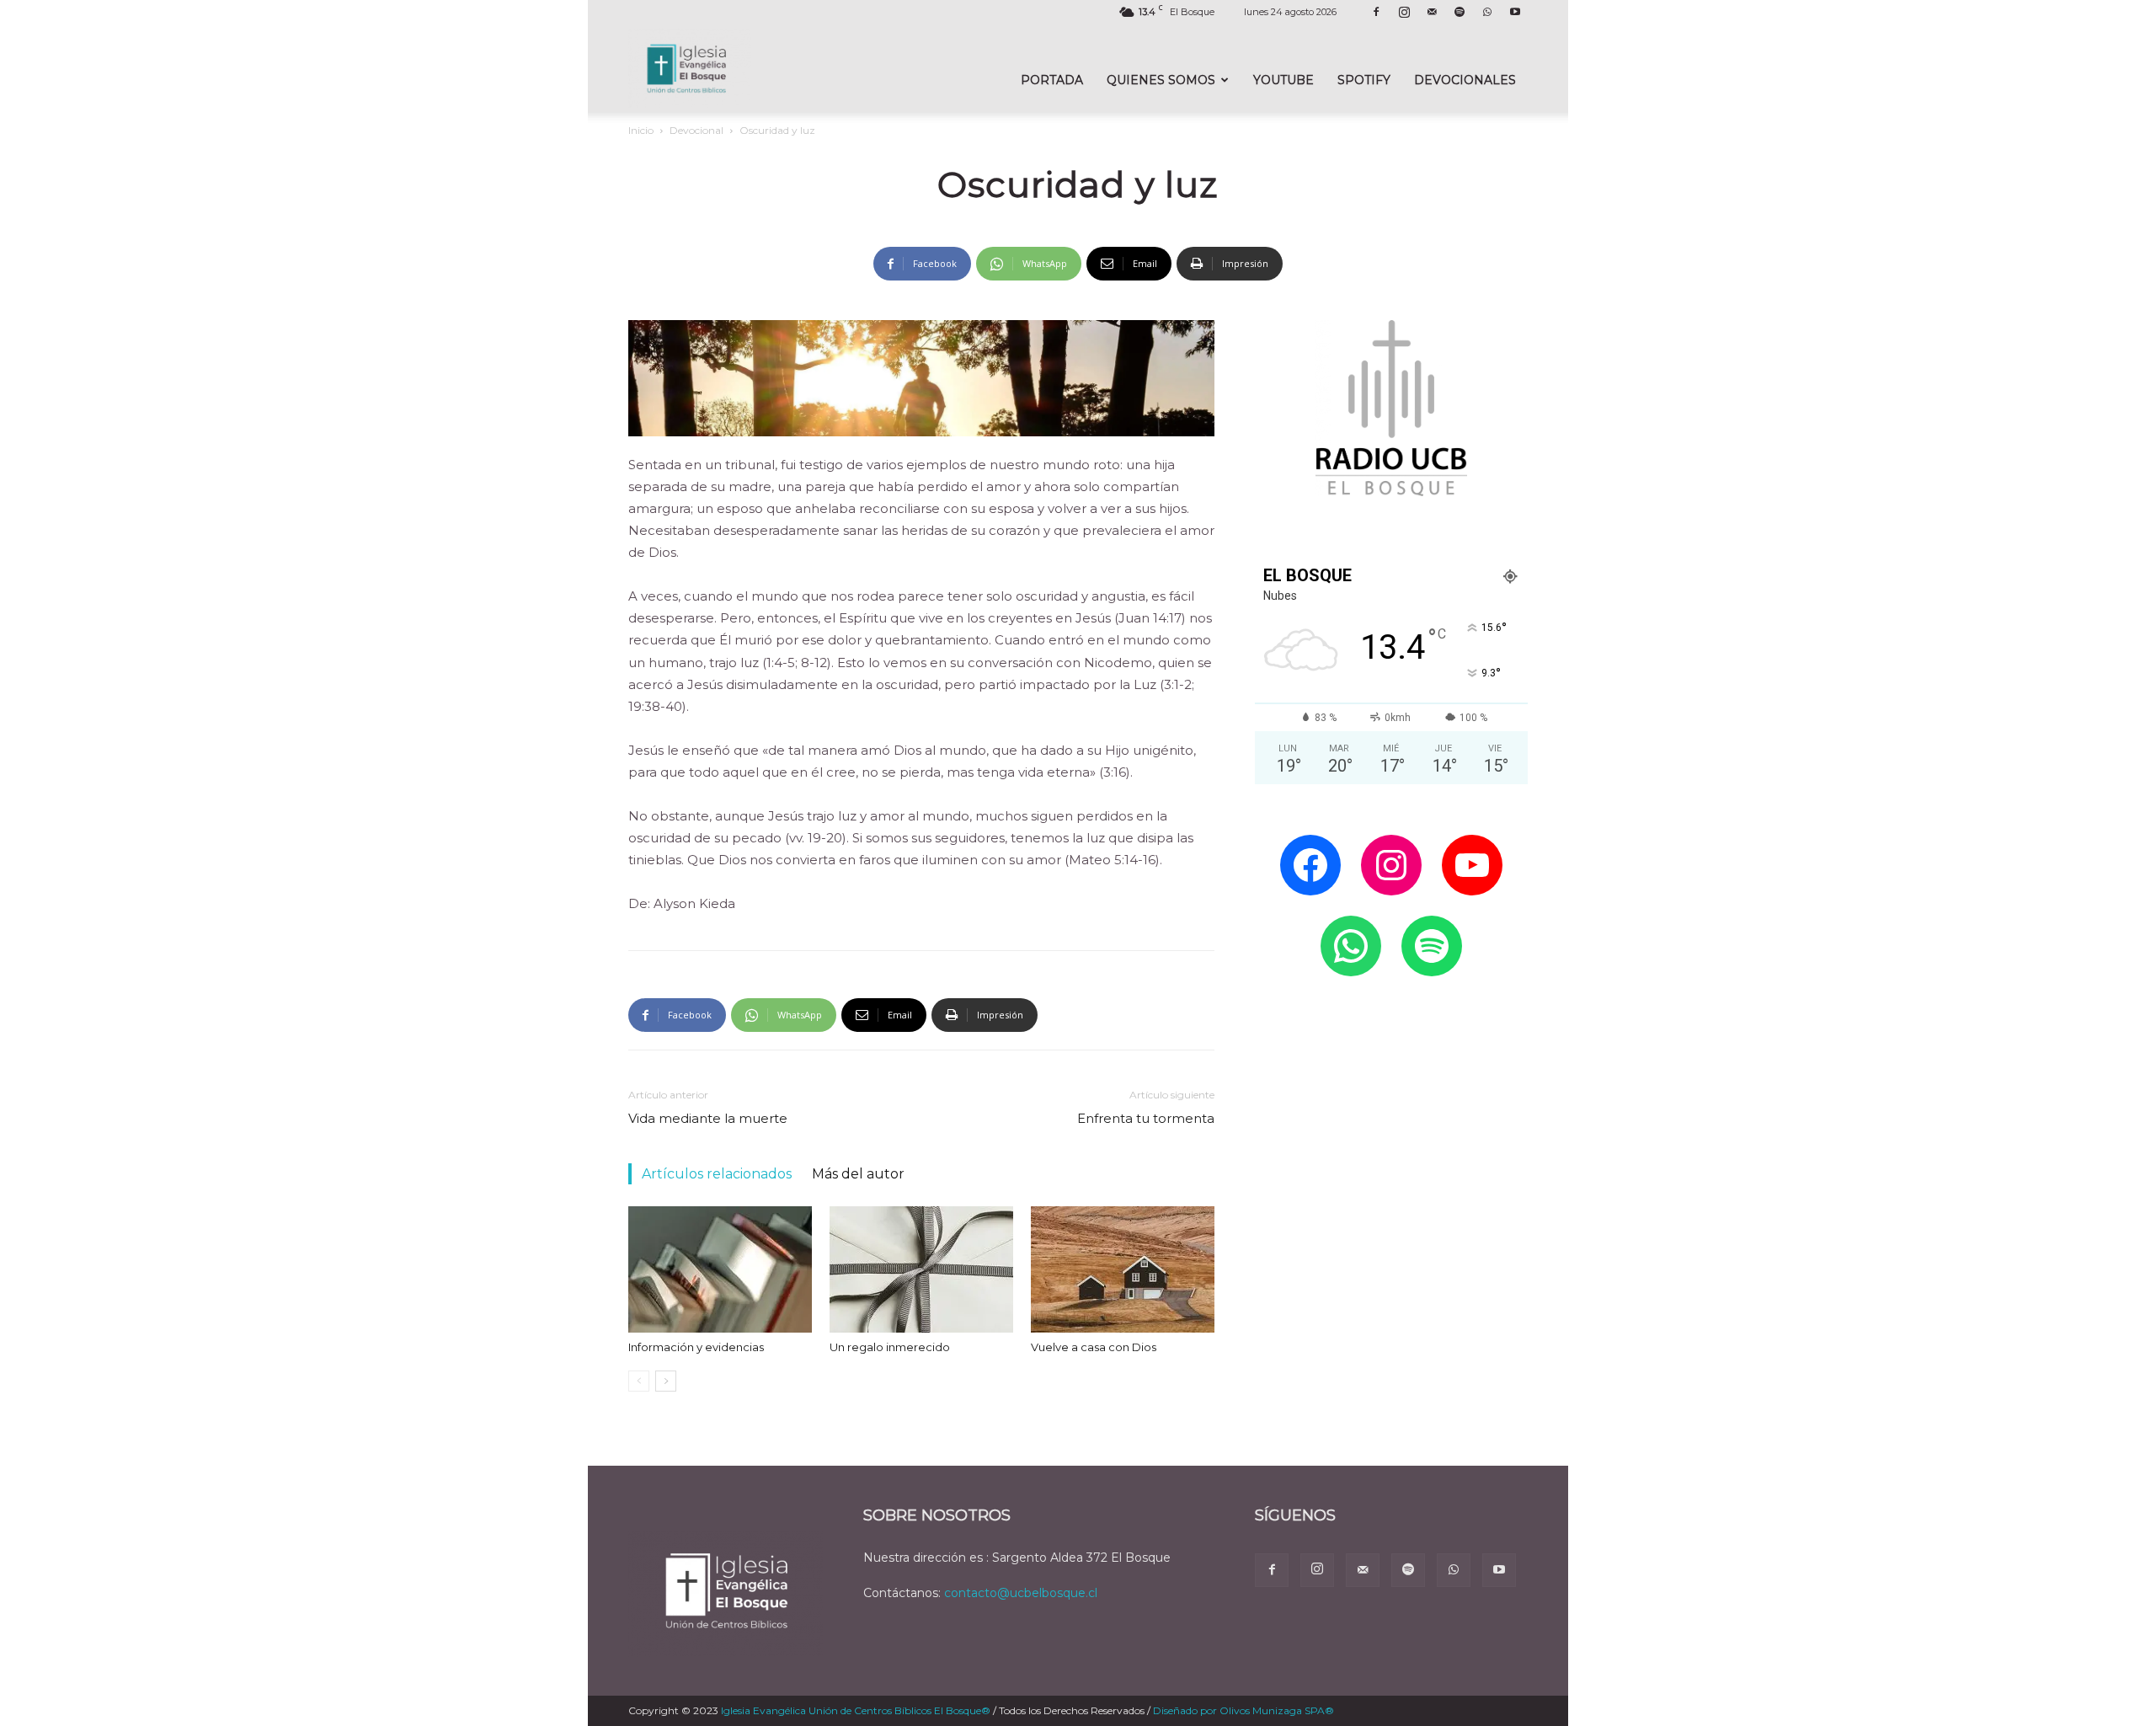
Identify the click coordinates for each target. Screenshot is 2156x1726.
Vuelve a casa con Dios (1094, 1347)
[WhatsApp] (1487, 12)
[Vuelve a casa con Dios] (1123, 1269)
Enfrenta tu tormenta (1146, 1118)
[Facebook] (1376, 12)
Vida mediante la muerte (708, 1118)
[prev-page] (639, 1381)
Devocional (696, 130)
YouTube (1283, 80)
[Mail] (1432, 12)
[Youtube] (1515, 12)
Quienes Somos (1161, 80)
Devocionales (1465, 80)
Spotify (1364, 80)
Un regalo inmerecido (890, 1347)
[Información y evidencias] (720, 1269)
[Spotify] (1460, 12)
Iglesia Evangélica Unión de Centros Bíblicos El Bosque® (856, 1710)
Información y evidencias (696, 1347)
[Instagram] (1404, 12)
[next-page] (666, 1381)
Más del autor (858, 1174)
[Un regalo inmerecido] (921, 1269)
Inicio (641, 130)
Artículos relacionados (717, 1174)
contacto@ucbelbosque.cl (1021, 1593)
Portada (1052, 80)
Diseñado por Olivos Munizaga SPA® (1243, 1710)
